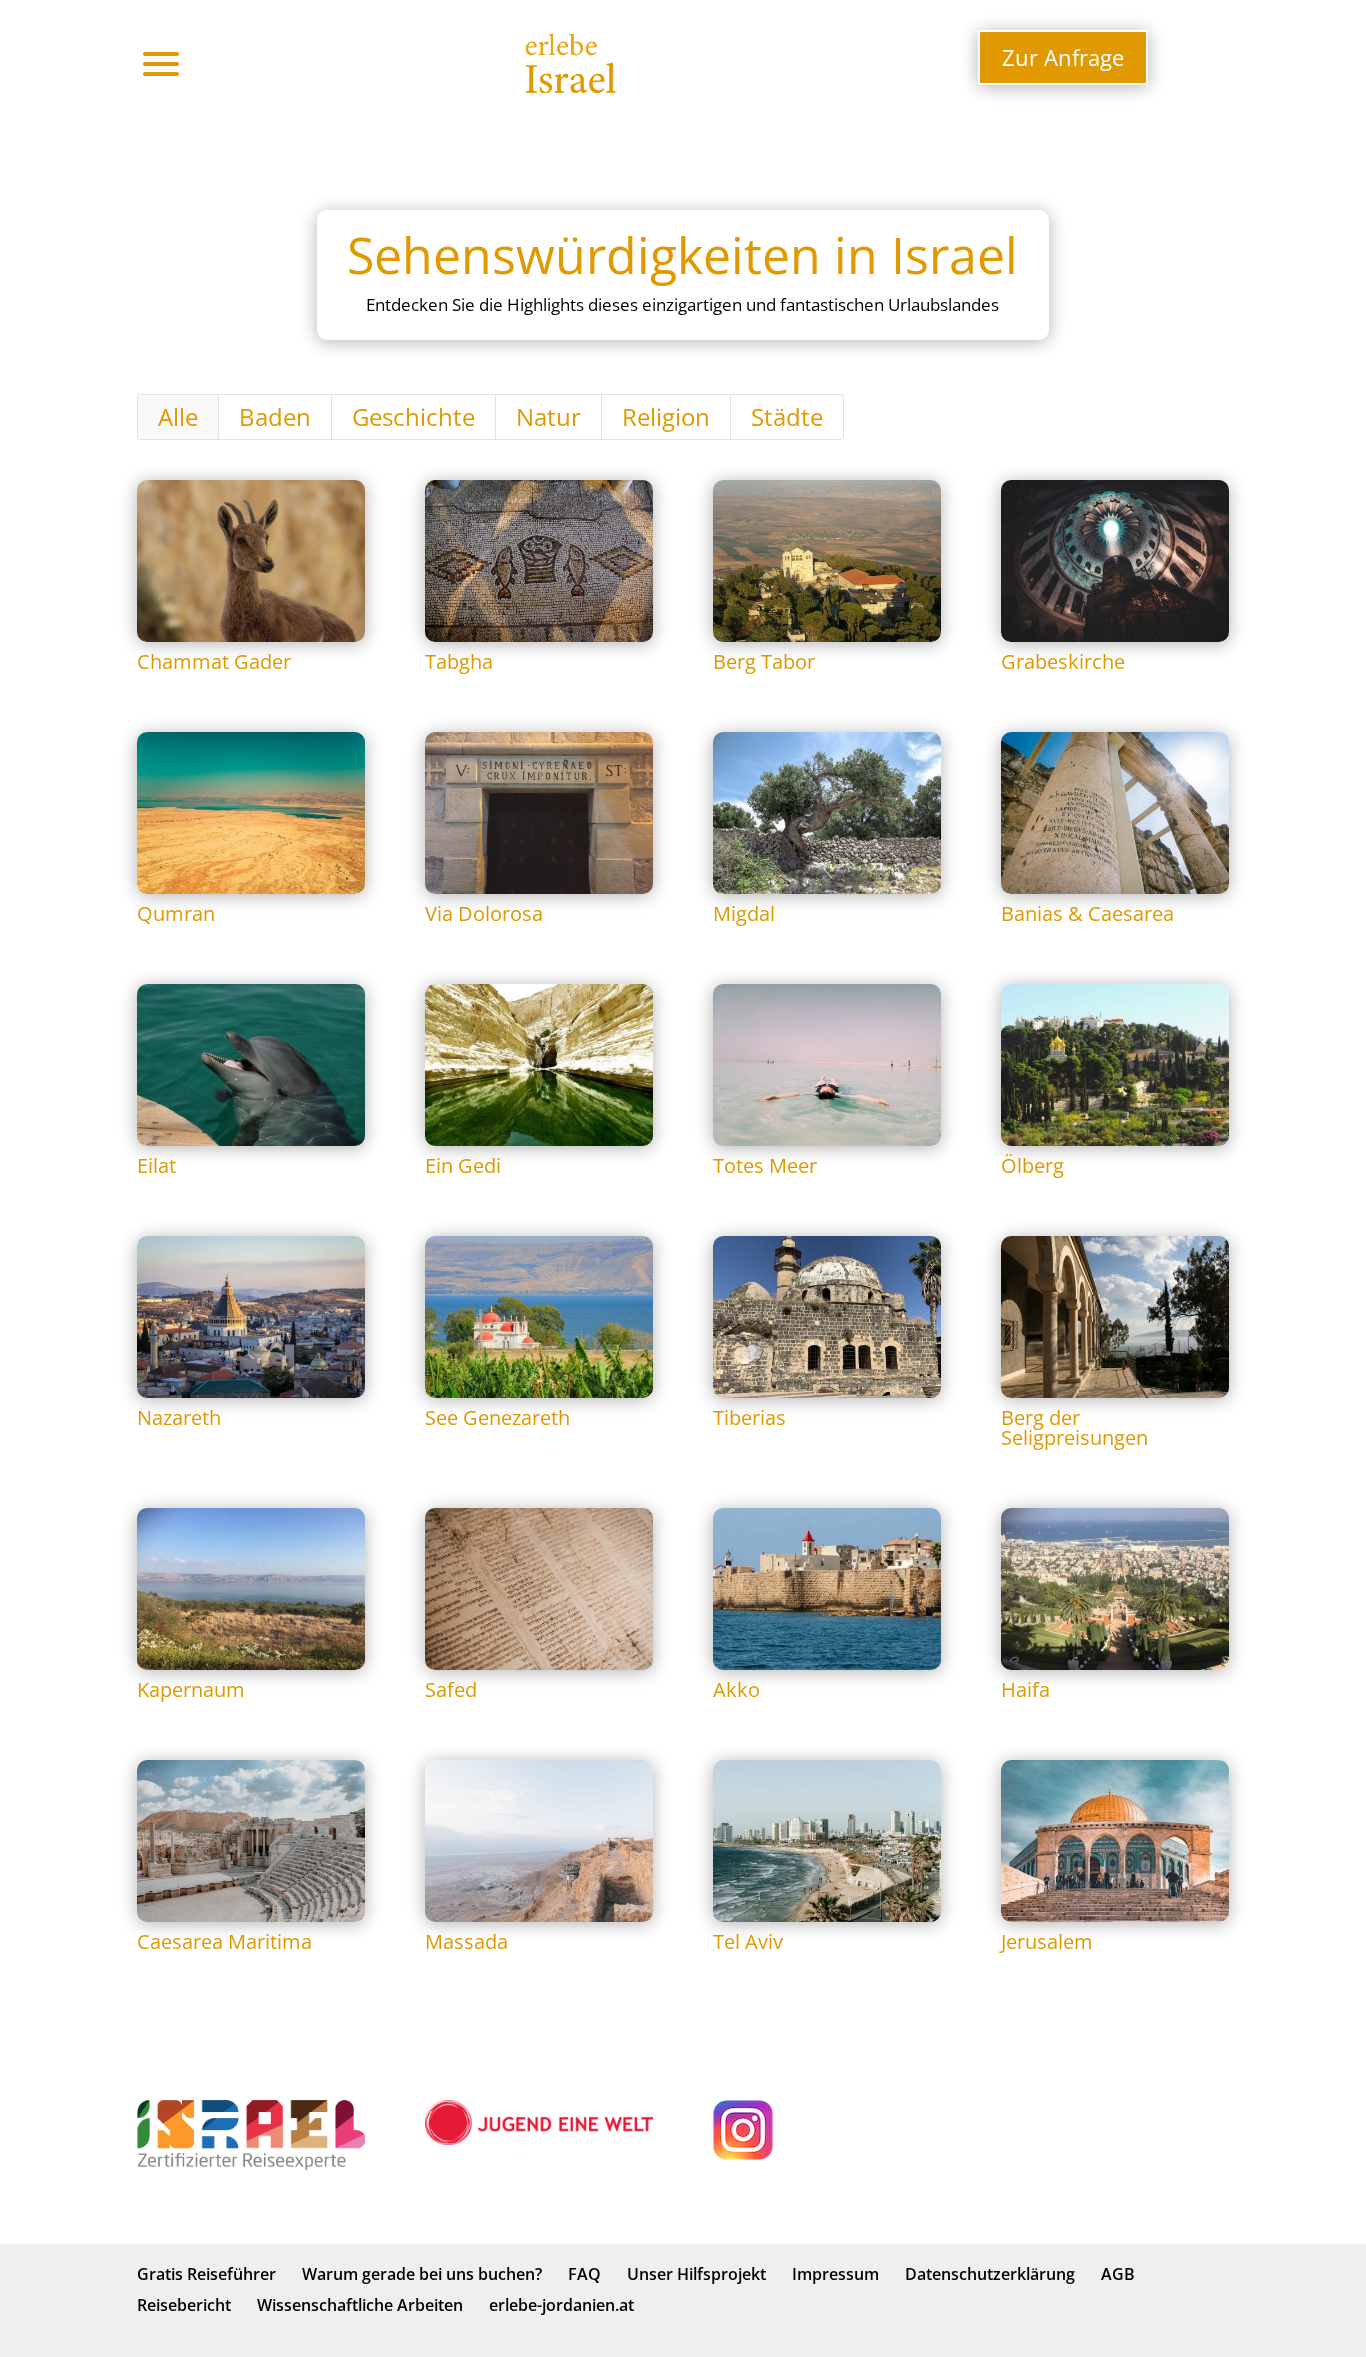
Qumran (176, 913)
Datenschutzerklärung (990, 2274)
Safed (451, 1689)
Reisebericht (184, 2305)
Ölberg (1032, 1165)
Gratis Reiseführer (206, 2274)
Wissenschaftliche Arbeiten (360, 2305)
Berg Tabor (764, 661)
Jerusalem (1047, 1941)
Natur (548, 416)
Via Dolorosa (484, 913)
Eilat (156, 1165)
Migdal (744, 913)
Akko (736, 1689)
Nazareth (179, 1417)
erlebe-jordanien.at (561, 2305)
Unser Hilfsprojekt (696, 2274)
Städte (787, 416)
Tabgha (459, 661)
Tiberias (749, 1417)
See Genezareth (497, 1417)
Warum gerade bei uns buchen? (422, 2274)
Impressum (835, 2274)
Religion (666, 416)
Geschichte (413, 416)
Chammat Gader (214, 661)
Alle (178, 416)
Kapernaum (191, 1689)
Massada (466, 1941)
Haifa (1025, 1689)
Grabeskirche (1063, 661)
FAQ (584, 2274)
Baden (275, 416)
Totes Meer (765, 1165)
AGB (1118, 2274)
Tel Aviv (748, 1941)
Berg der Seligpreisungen (1074, 1427)
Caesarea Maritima (224, 1941)
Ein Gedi (463, 1165)
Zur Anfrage (1063, 57)
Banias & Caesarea (1087, 913)
